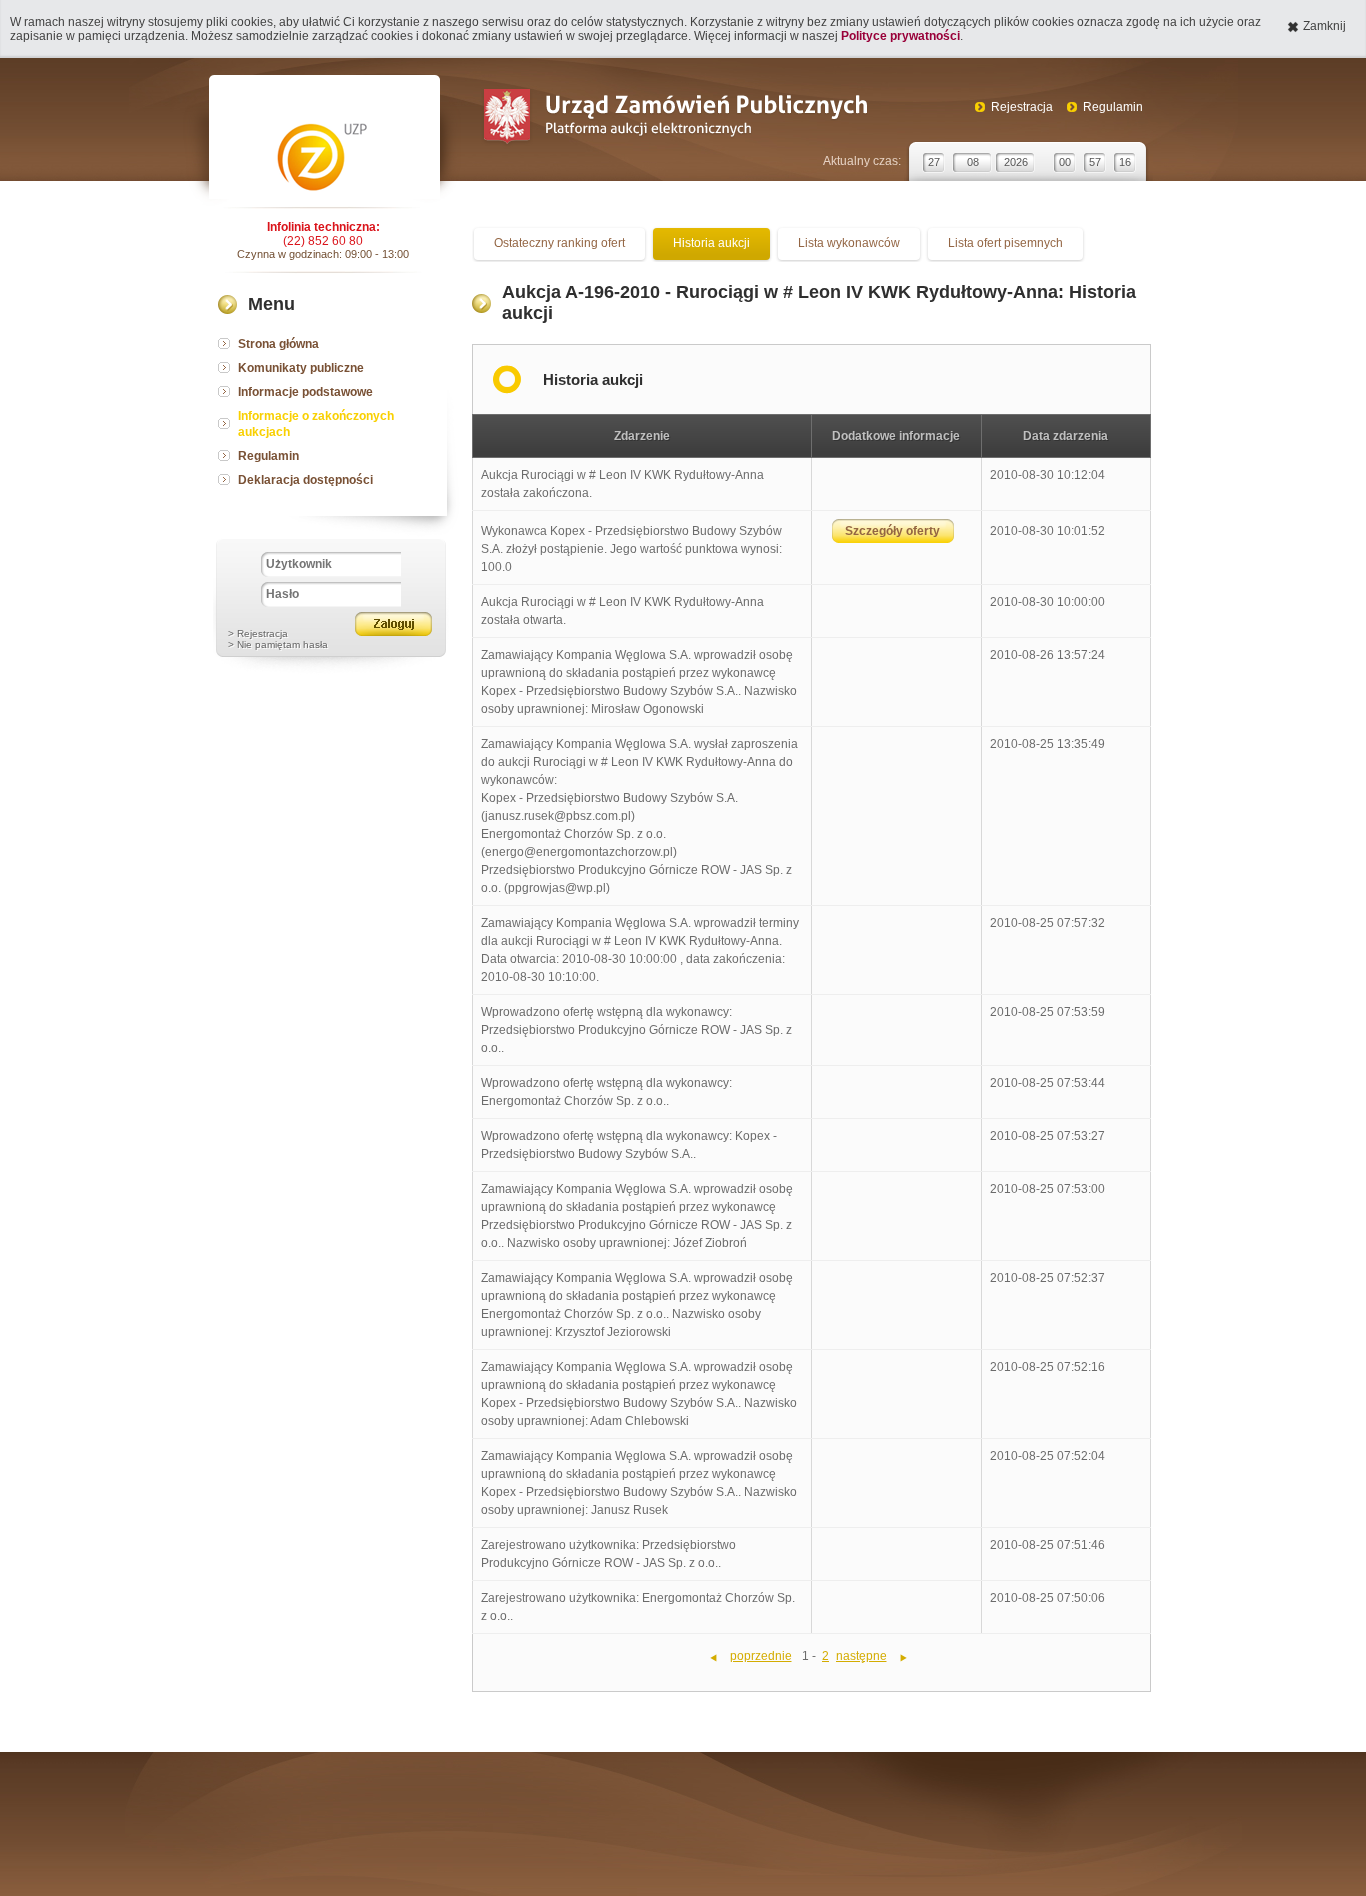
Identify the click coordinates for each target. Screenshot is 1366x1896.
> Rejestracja (258, 633)
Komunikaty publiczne (301, 368)
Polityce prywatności (900, 36)
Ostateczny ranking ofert (559, 243)
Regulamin (1113, 107)
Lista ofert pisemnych (1005, 243)
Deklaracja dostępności (305, 480)
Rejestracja (1022, 107)
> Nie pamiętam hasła (278, 644)
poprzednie (761, 1656)
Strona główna (278, 344)
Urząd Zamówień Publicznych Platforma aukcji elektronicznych (674, 118)
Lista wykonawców (849, 243)
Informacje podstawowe (305, 392)
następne (861, 1656)
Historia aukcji (711, 243)
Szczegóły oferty (892, 531)
